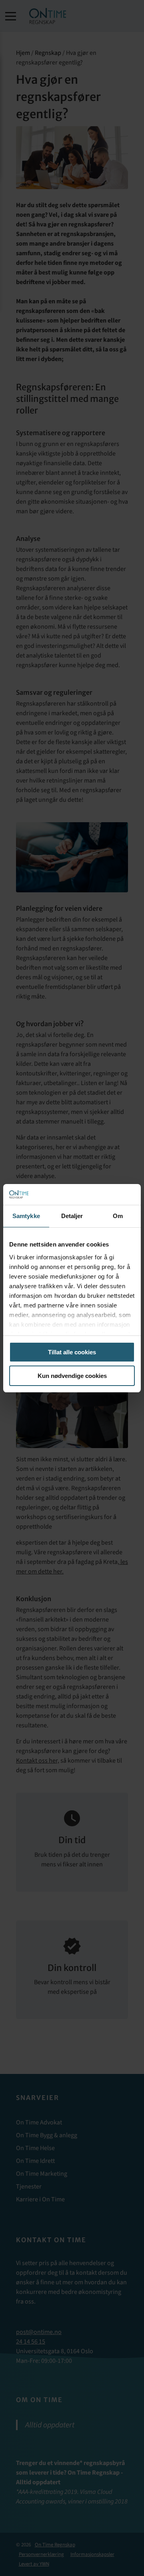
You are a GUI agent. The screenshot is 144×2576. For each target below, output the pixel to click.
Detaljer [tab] (72, 1216)
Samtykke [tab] (26, 1216)
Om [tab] (118, 1216)
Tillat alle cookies (72, 1352)
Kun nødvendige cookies (72, 1376)
